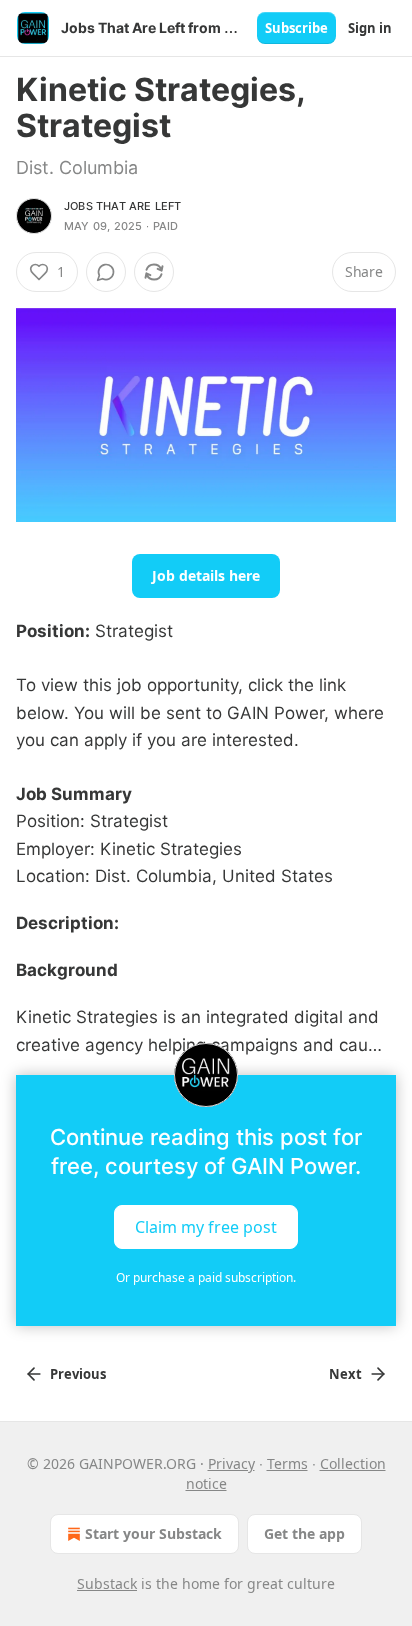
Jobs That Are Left (123, 206)
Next (345, 1374)
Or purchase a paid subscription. (206, 1277)
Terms (287, 1463)
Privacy (231, 1463)
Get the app (304, 1533)
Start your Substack (153, 1533)
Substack (107, 1583)
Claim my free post (206, 1226)
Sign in (370, 28)
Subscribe (296, 28)
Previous (78, 1374)
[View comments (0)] (106, 272)
